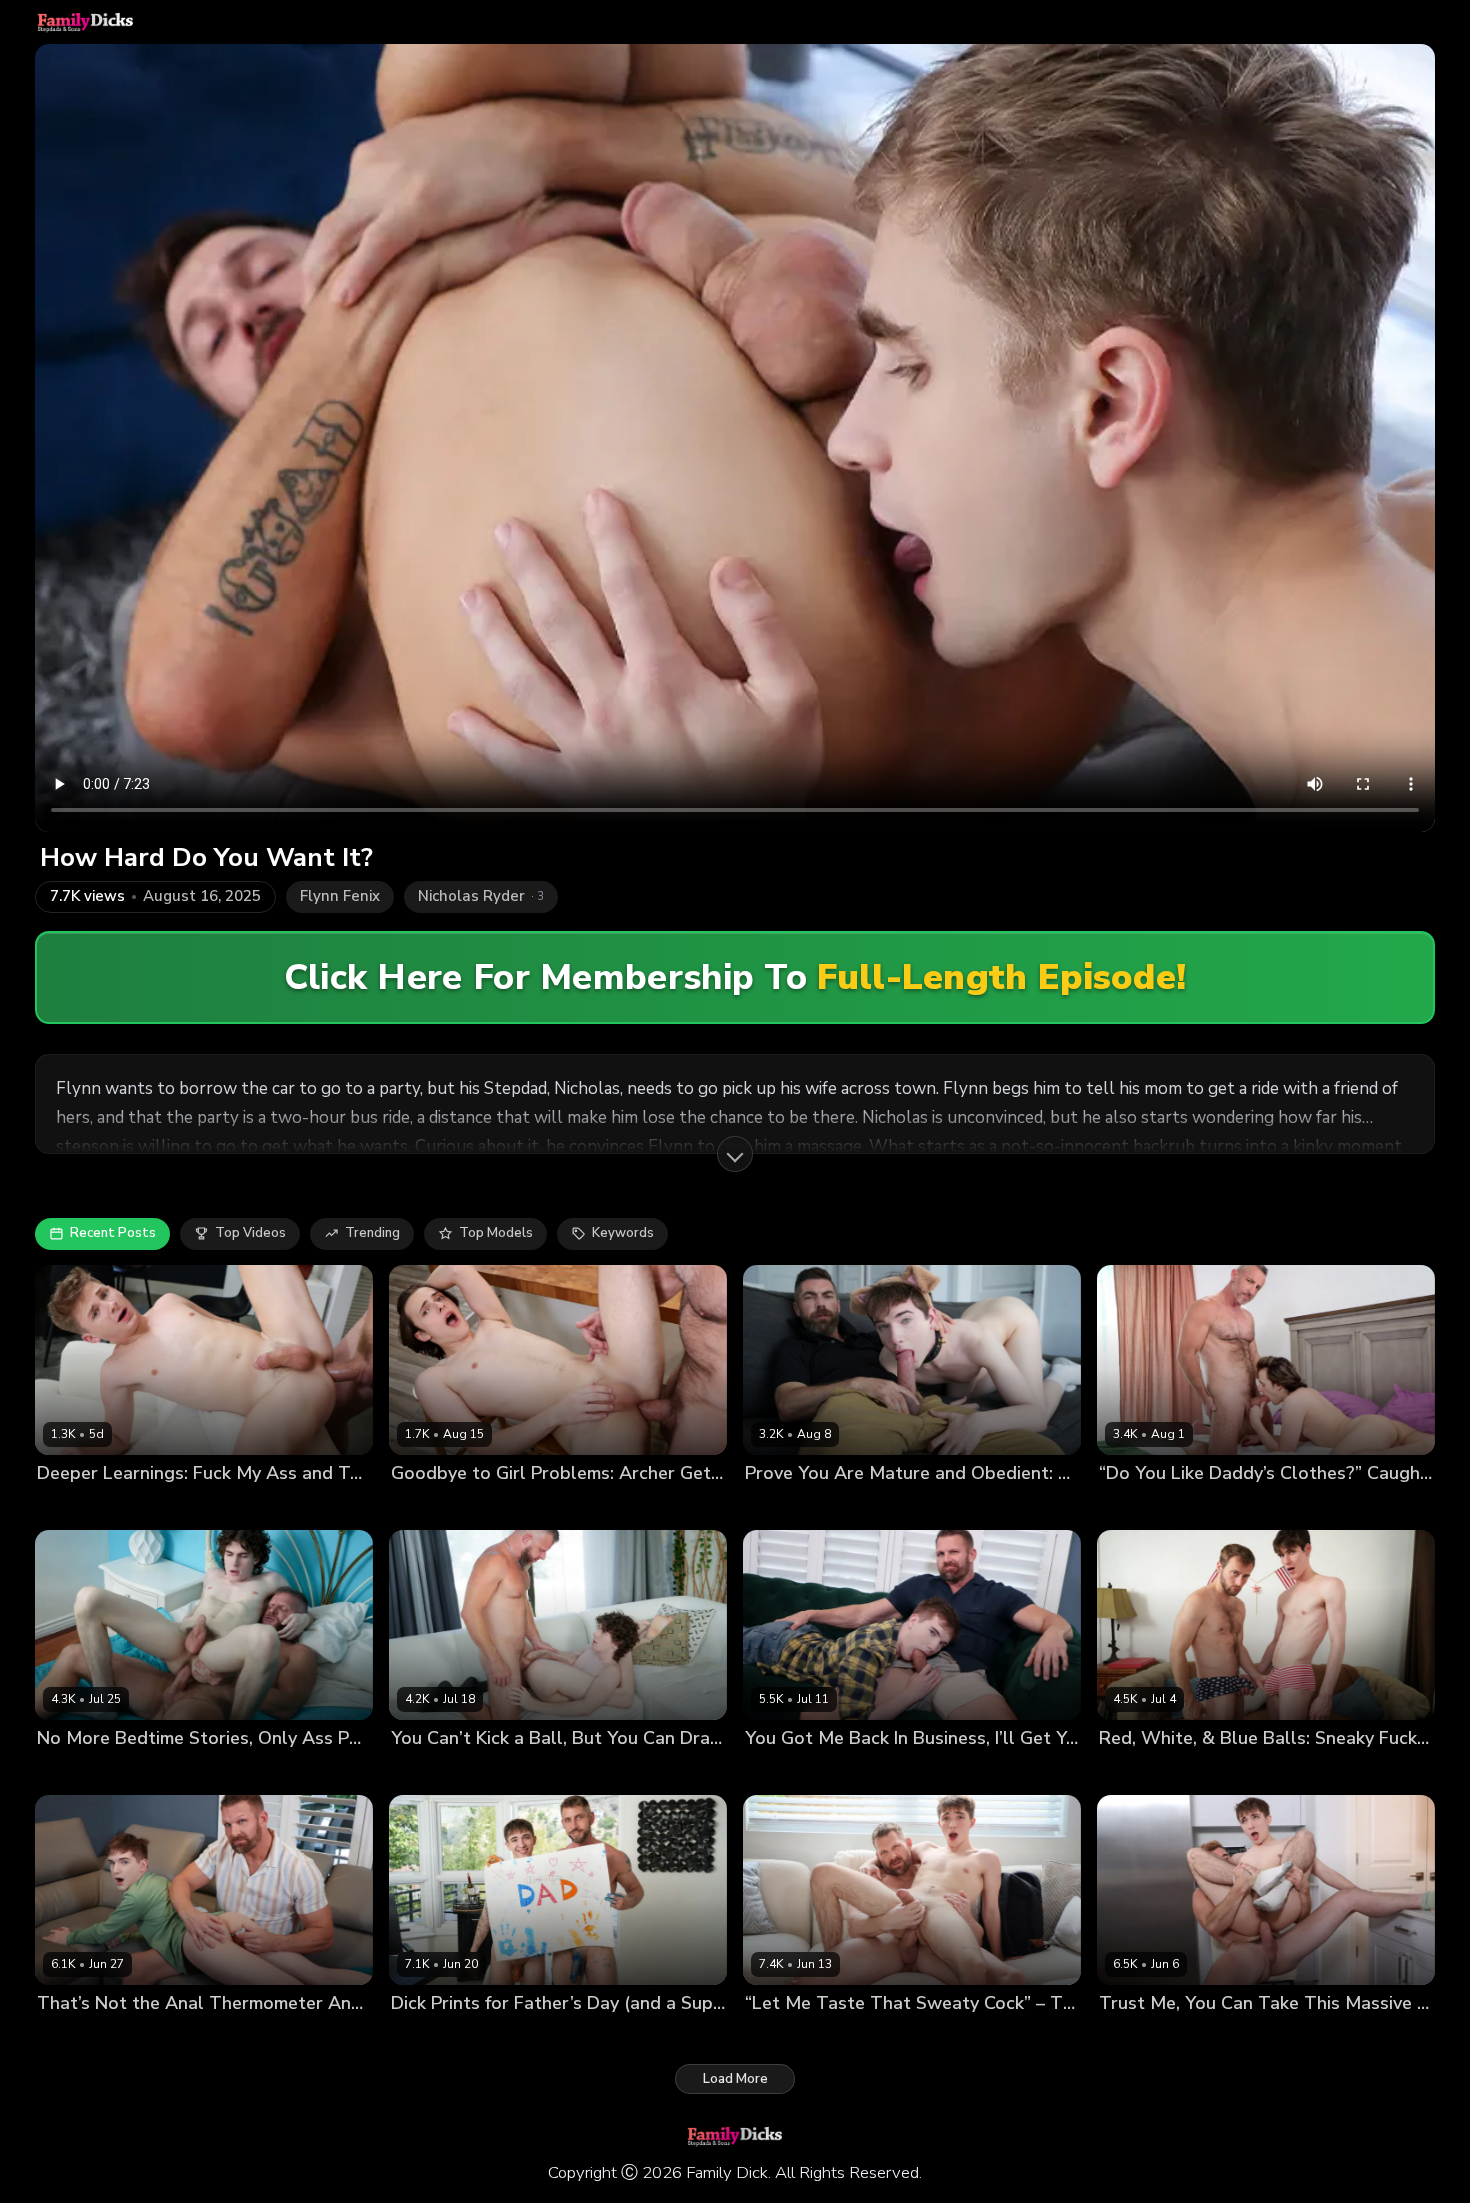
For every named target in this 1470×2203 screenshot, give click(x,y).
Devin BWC (73, 1771)
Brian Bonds (155, 1771)
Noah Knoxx (1137, 1771)
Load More (735, 2079)
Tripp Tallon (159, 1506)
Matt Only (776, 1506)
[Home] (85, 22)
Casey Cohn (75, 1506)
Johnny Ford (501, 2036)
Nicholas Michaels (871, 1506)
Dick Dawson (787, 2036)
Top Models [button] (496, 1233)
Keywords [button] (623, 1233)
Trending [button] (372, 1233)
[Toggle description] (735, 1154)
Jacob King (424, 2036)
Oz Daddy (511, 1506)
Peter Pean (1217, 1771)
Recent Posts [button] (113, 1233)
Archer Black (432, 1506)
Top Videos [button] (250, 1233)
